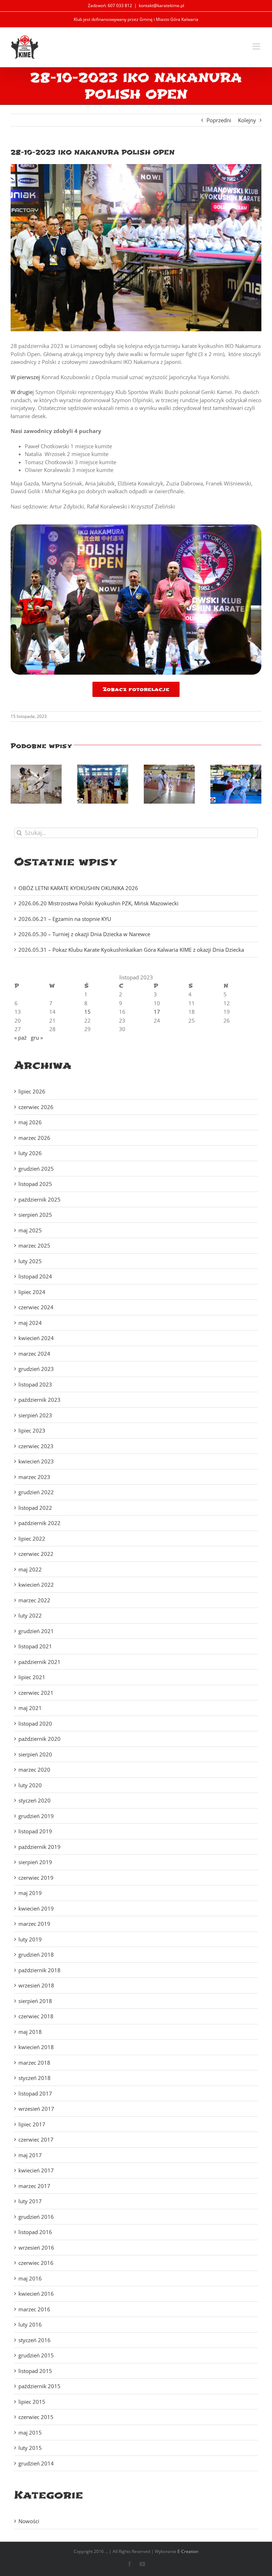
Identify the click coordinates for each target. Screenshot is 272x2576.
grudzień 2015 (36, 2355)
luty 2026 (30, 1153)
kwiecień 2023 (36, 1461)
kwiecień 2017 (36, 2170)
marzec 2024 (34, 1354)
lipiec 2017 (32, 2124)
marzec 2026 (34, 1138)
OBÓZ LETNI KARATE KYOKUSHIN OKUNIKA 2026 (78, 888)
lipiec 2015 (32, 2402)
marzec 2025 (34, 1245)
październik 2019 (39, 1847)
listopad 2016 (35, 2232)
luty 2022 (30, 1615)
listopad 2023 (35, 1384)
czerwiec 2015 (36, 2417)
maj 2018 (30, 2032)
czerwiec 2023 (36, 1446)
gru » (37, 1037)
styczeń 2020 (35, 1800)
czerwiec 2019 (36, 1878)
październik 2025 (39, 1199)
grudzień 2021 (36, 1631)
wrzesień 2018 (36, 1985)
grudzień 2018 (36, 1955)
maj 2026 (30, 1122)
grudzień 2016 (36, 2217)
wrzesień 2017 (36, 2109)
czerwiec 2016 (36, 2263)
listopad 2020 (35, 1723)
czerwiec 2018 (36, 2016)
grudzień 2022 (36, 1492)
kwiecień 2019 (36, 1908)
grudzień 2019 (36, 1816)
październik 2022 (39, 1523)
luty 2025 (30, 1261)
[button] (16, 784)
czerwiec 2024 (36, 1307)
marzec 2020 (34, 1770)
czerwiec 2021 (36, 1693)
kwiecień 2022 (36, 1585)
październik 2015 (39, 2386)
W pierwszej (25, 377)
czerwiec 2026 (36, 1107)
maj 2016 (30, 2278)
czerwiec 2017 (36, 2139)
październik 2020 (39, 1739)
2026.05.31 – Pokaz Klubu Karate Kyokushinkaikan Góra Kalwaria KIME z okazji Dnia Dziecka (131, 950)
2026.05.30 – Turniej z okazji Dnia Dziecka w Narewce (84, 934)
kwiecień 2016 (36, 2294)
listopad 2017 (35, 2093)
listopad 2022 (35, 1508)
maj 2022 (30, 1569)
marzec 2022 (34, 1600)
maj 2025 (30, 1230)
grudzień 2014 (36, 2463)
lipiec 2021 (32, 1677)
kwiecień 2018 (36, 2047)
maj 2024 (30, 1323)
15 (87, 1012)
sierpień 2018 (35, 2001)
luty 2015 (30, 2448)
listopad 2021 (35, 1646)
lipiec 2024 (32, 1292)
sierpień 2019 (35, 1862)
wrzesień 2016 (36, 2248)
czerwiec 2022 (36, 1554)
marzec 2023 (34, 1477)
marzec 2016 (34, 2309)
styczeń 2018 (35, 2078)
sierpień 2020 (35, 1754)
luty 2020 (30, 1785)
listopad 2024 (35, 1276)
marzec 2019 (34, 1924)
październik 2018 (39, 1970)
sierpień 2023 (35, 1415)
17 (157, 1012)
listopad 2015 (35, 2371)
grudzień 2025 (36, 1169)
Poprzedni (219, 120)
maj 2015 (30, 2432)
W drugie (22, 392)
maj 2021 (30, 1708)
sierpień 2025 (35, 1215)
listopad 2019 (35, 1831)
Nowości (29, 2521)
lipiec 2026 (32, 1091)
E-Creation (188, 2551)
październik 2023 (39, 1400)
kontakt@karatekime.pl (161, 5)
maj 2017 (30, 2155)
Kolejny (247, 120)
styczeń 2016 (35, 2340)
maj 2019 (30, 1893)
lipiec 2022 (32, 1539)
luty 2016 (30, 2324)
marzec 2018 (34, 2063)
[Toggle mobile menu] (257, 46)
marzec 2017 (34, 2186)
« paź (20, 1037)
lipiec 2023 (32, 1430)
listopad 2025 (35, 1184)
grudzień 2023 (36, 1369)
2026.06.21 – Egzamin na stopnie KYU (65, 919)
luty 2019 (30, 1939)
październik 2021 (39, 1662)
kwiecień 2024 (36, 1338)
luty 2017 (30, 2201)
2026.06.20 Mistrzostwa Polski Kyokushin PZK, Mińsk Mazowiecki (98, 903)
